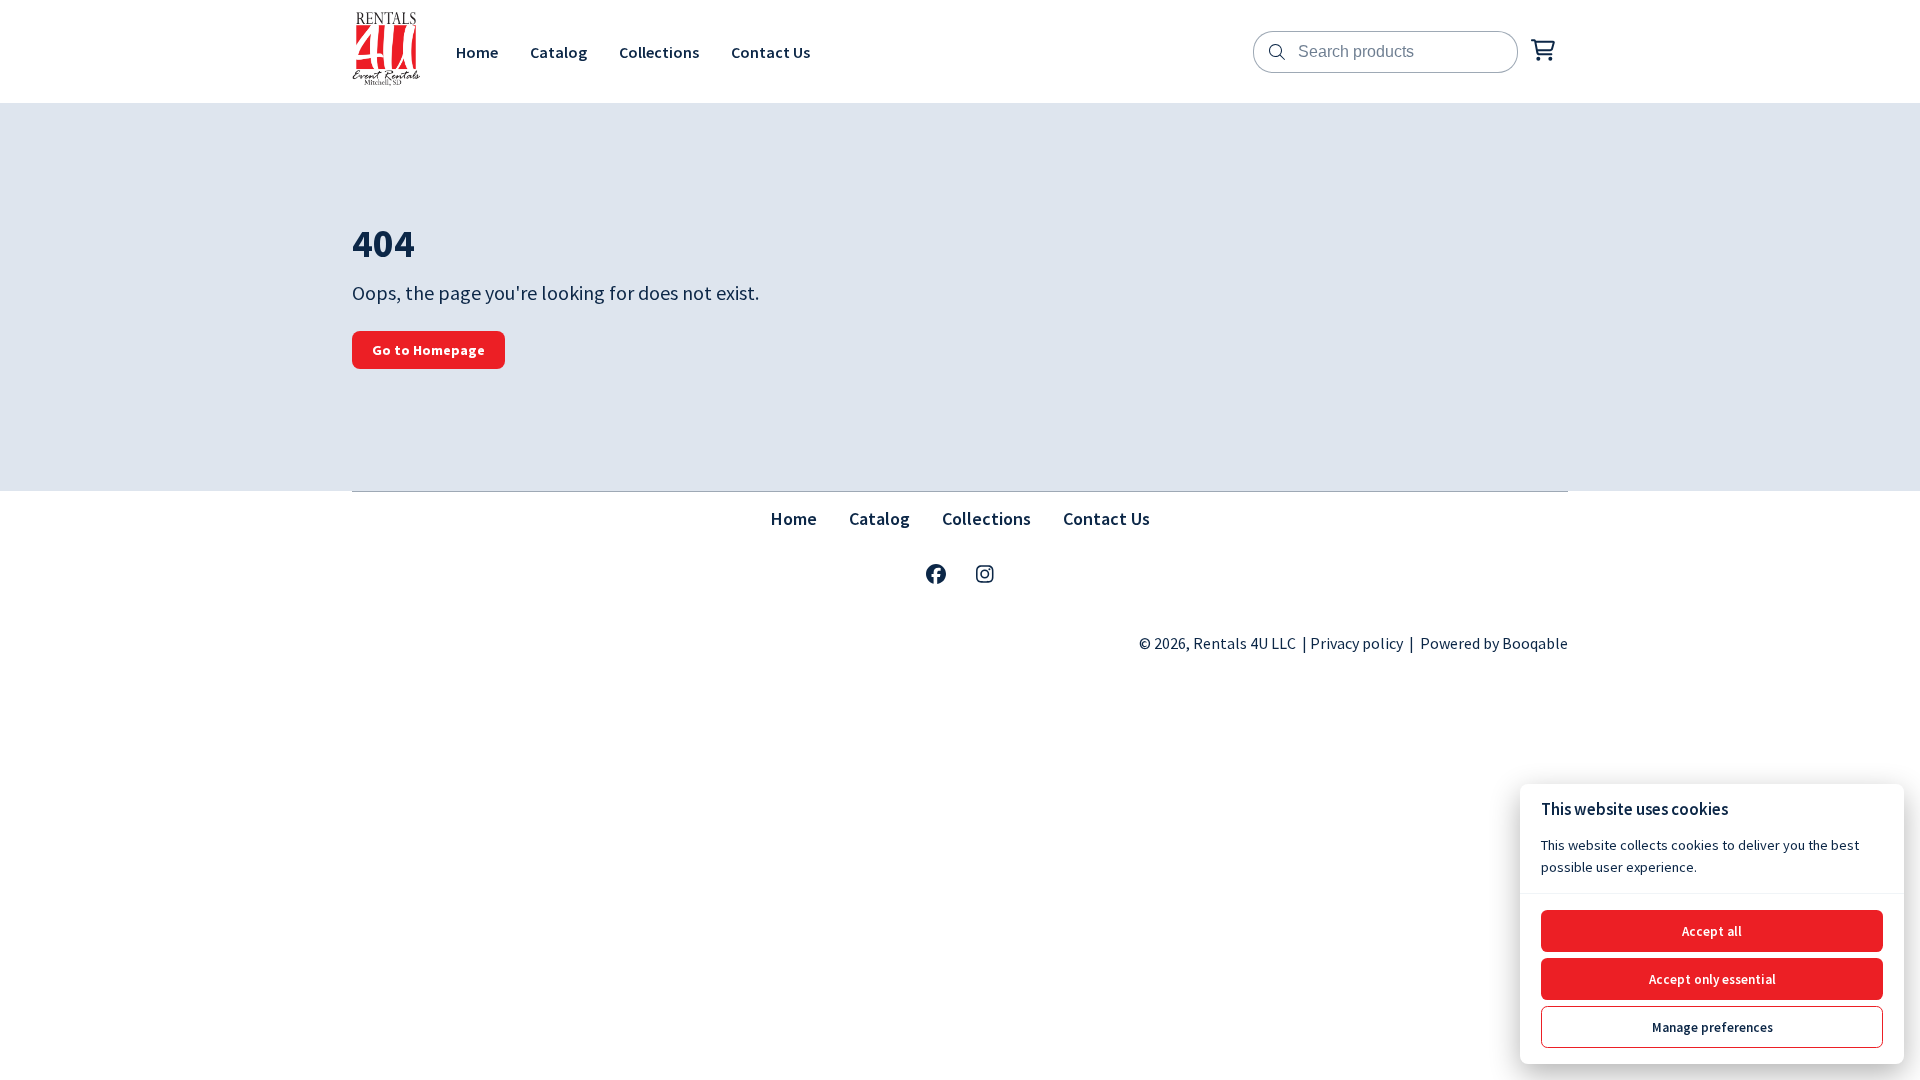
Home (794, 518)
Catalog (879, 518)
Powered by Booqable (1494, 643)
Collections (986, 518)
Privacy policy (1356, 643)
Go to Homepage (428, 350)
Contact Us (1106, 518)
